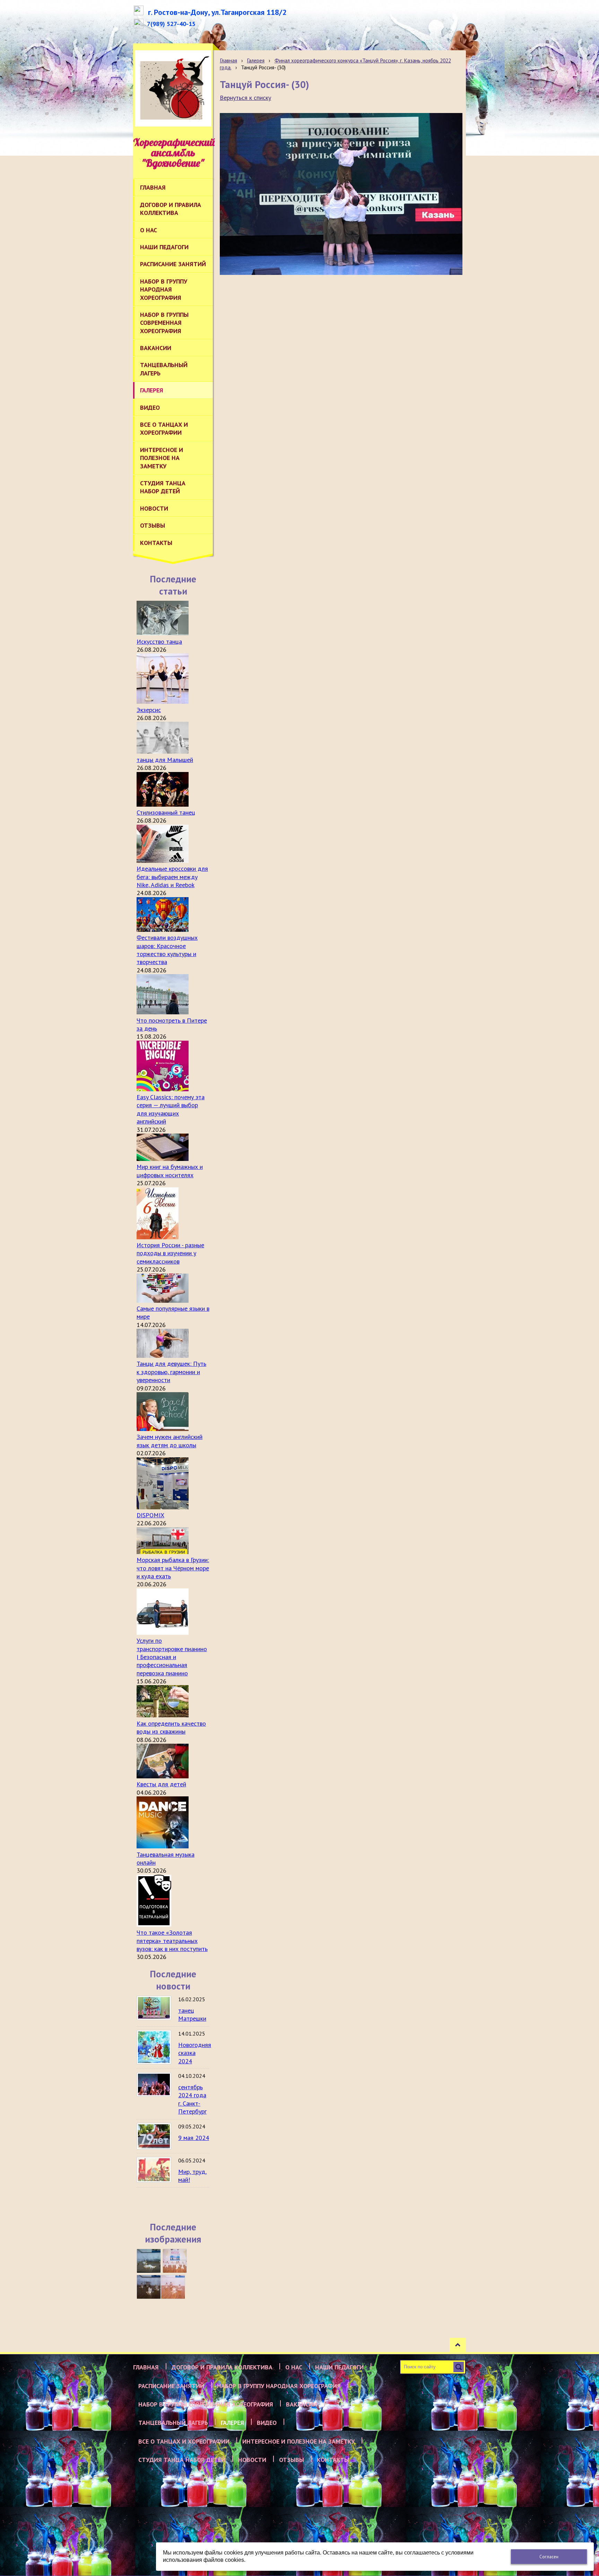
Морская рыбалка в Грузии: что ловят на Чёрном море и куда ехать (173, 1568)
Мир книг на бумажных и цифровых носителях (170, 1171)
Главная (228, 60)
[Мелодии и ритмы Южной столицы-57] (173, 2287)
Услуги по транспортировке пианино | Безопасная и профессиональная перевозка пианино (172, 1657)
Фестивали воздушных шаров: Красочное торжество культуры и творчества (167, 950)
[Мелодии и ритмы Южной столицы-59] (175, 2261)
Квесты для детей (161, 1784)
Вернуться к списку (245, 98)
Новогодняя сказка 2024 (195, 2053)
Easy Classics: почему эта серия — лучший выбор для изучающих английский (171, 1109)
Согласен (549, 2557)
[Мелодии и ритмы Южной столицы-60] (149, 2261)
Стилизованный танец (166, 812)
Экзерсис (149, 710)
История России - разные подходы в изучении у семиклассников (170, 1253)
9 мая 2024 (194, 2138)
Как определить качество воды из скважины (171, 1727)
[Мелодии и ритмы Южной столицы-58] (149, 2287)
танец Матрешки (192, 2014)
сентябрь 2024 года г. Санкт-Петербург (192, 2099)
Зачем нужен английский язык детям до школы (170, 1441)
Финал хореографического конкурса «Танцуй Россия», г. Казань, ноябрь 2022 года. (335, 64)
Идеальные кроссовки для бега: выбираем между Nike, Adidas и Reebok (172, 877)
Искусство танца (159, 641)
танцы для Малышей (165, 760)
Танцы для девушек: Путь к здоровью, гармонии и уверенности (171, 1372)
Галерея (256, 60)
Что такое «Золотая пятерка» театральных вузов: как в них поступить (172, 1941)
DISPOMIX (150, 1515)
